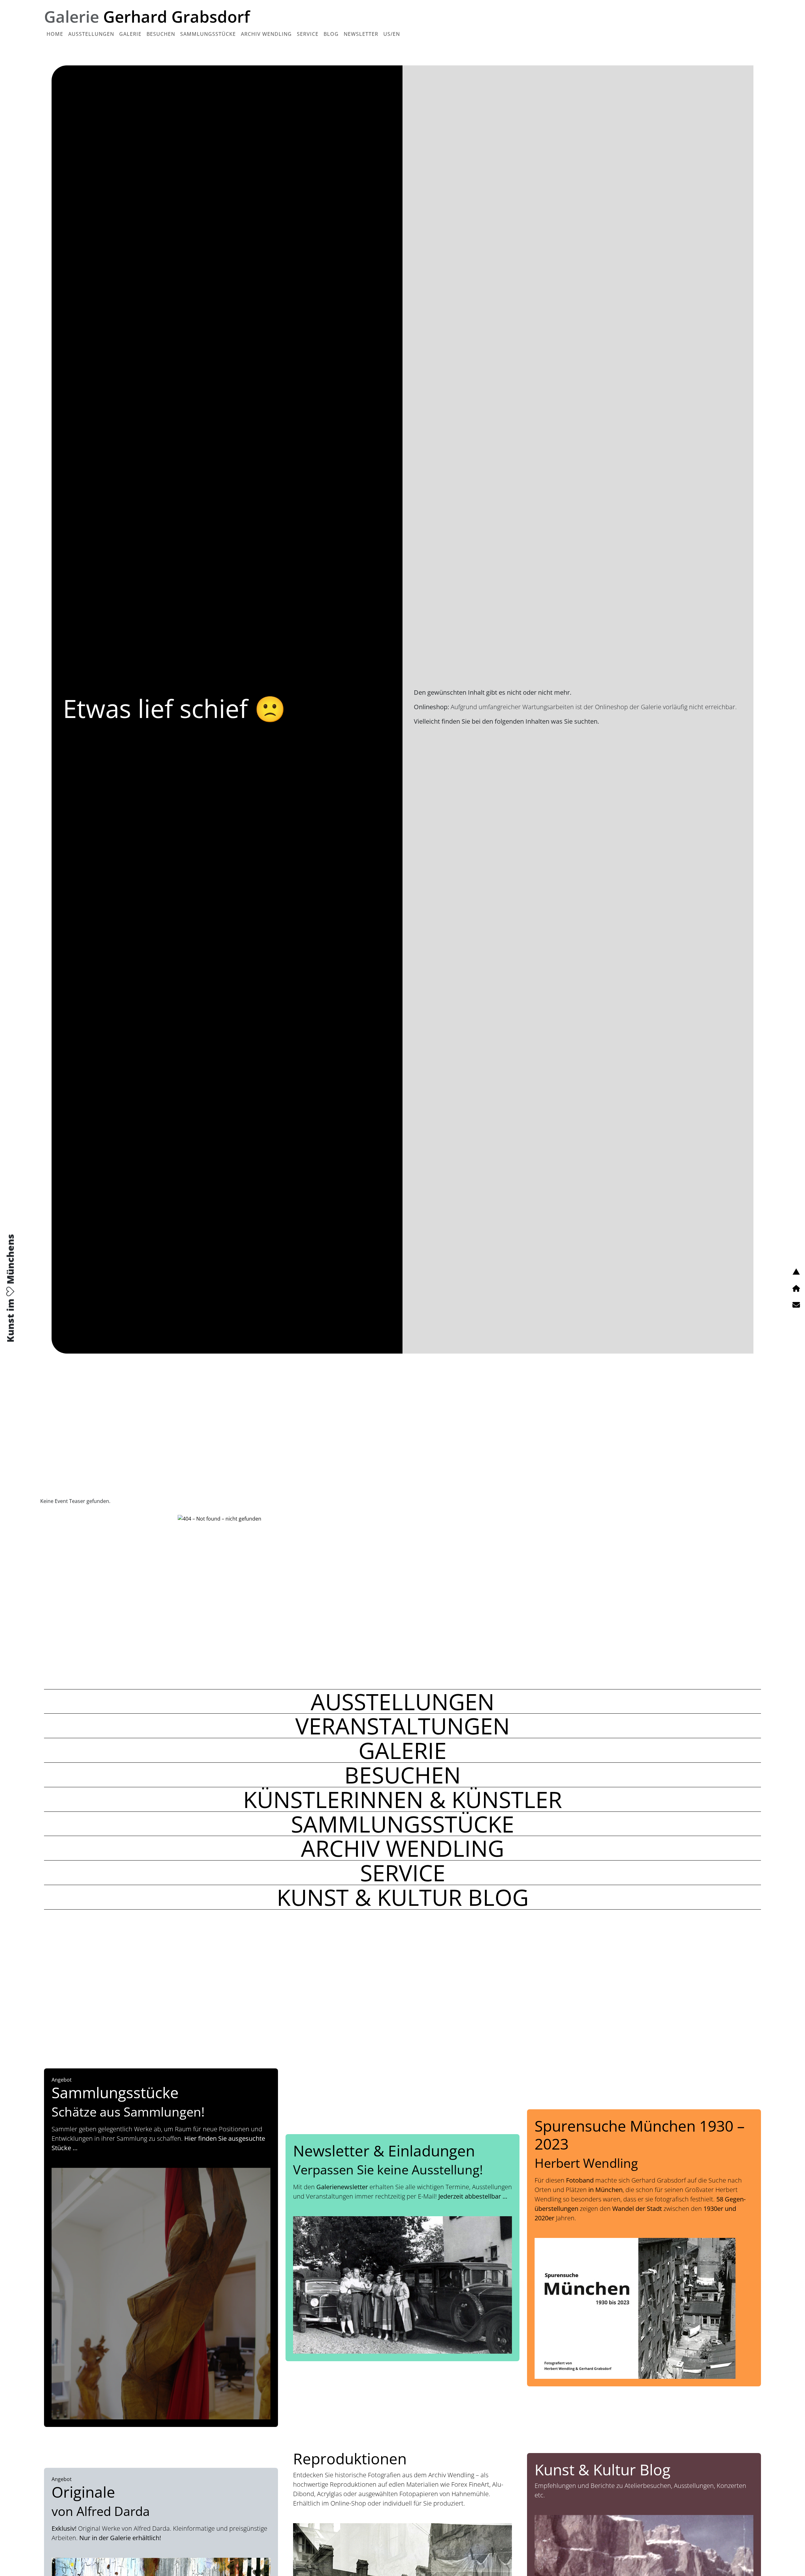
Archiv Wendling (266, 34)
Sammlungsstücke (208, 34)
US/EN (392, 34)
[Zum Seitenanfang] (796, 1271)
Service (308, 34)
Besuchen (161, 34)
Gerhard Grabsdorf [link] (147, 16)
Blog (331, 34)
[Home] (796, 1288)
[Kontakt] (796, 1305)
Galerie (130, 34)
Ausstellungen (91, 34)
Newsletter (361, 34)
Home (55, 34)
